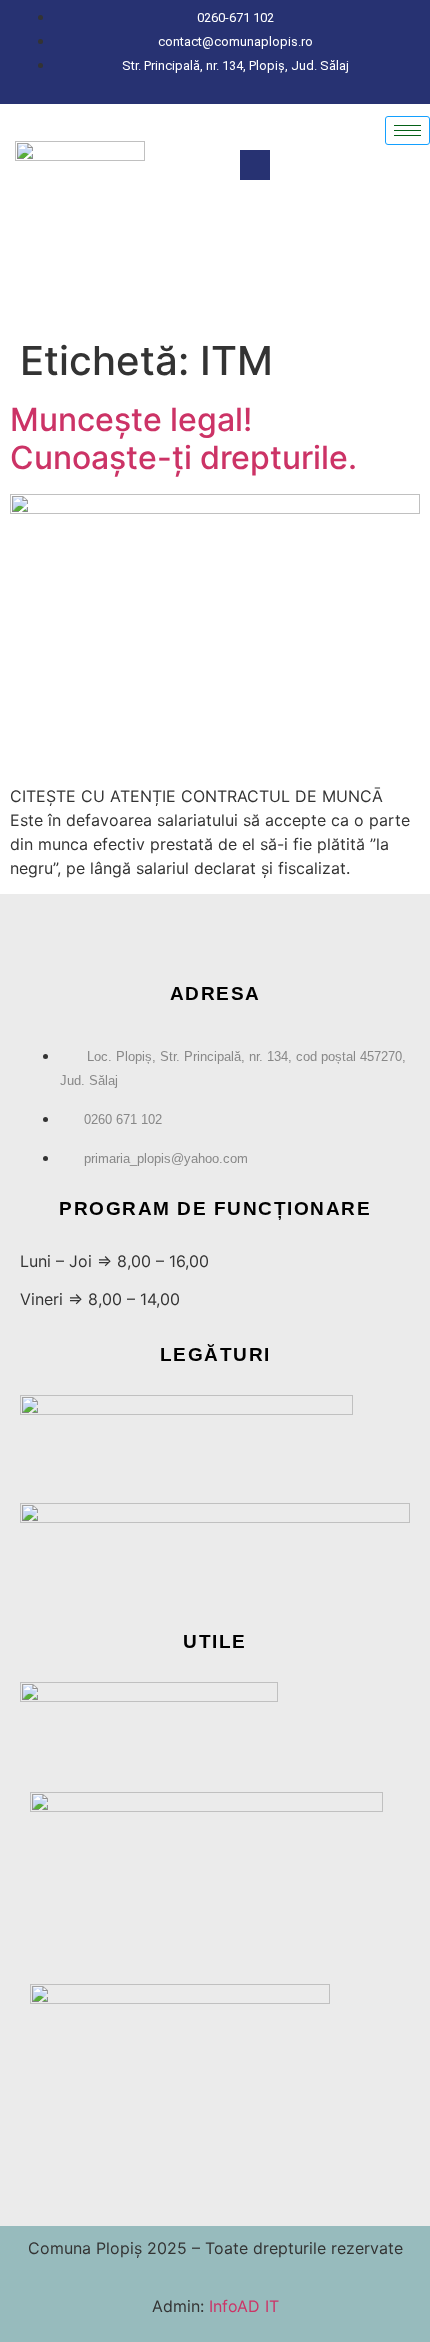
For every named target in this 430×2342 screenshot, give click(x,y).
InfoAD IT (241, 2306)
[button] (255, 165)
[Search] (395, 254)
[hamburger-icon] (407, 130)
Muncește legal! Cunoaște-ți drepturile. (183, 438)
